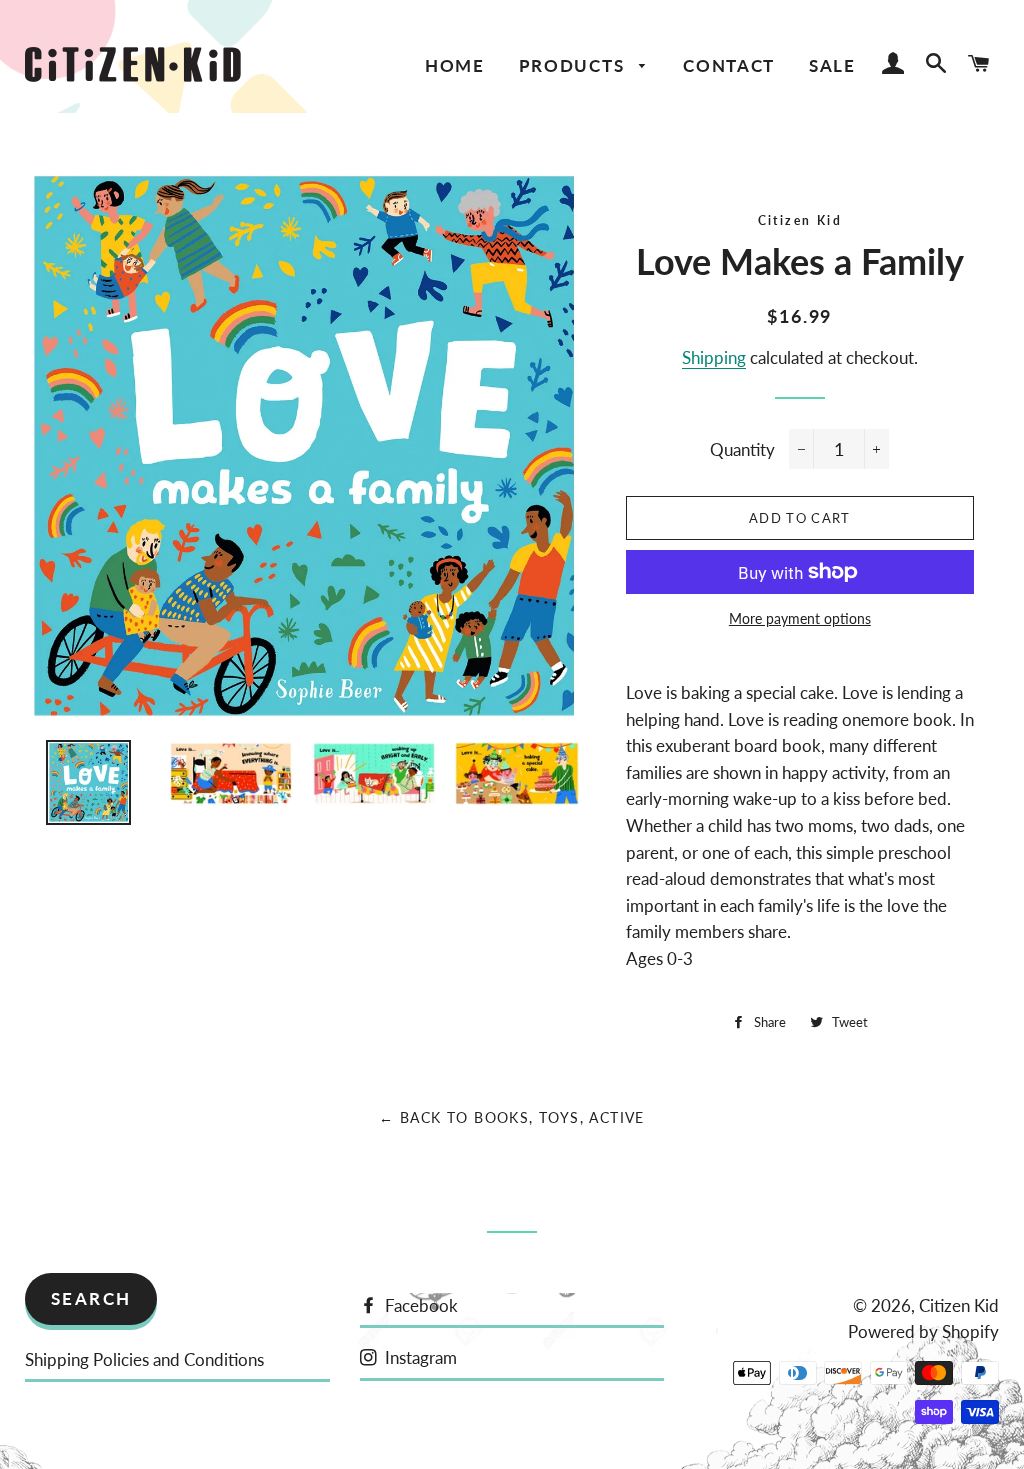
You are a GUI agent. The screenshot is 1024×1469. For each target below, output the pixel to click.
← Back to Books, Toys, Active (512, 1117)
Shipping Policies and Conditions (144, 1359)
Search (91, 1298)
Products (574, 65)
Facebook (419, 1305)
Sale (832, 65)
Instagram (419, 1357)
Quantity (742, 449)
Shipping (714, 357)
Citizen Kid (800, 220)
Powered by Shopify (923, 1331)
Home (455, 65)
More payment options (800, 618)
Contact (729, 65)
